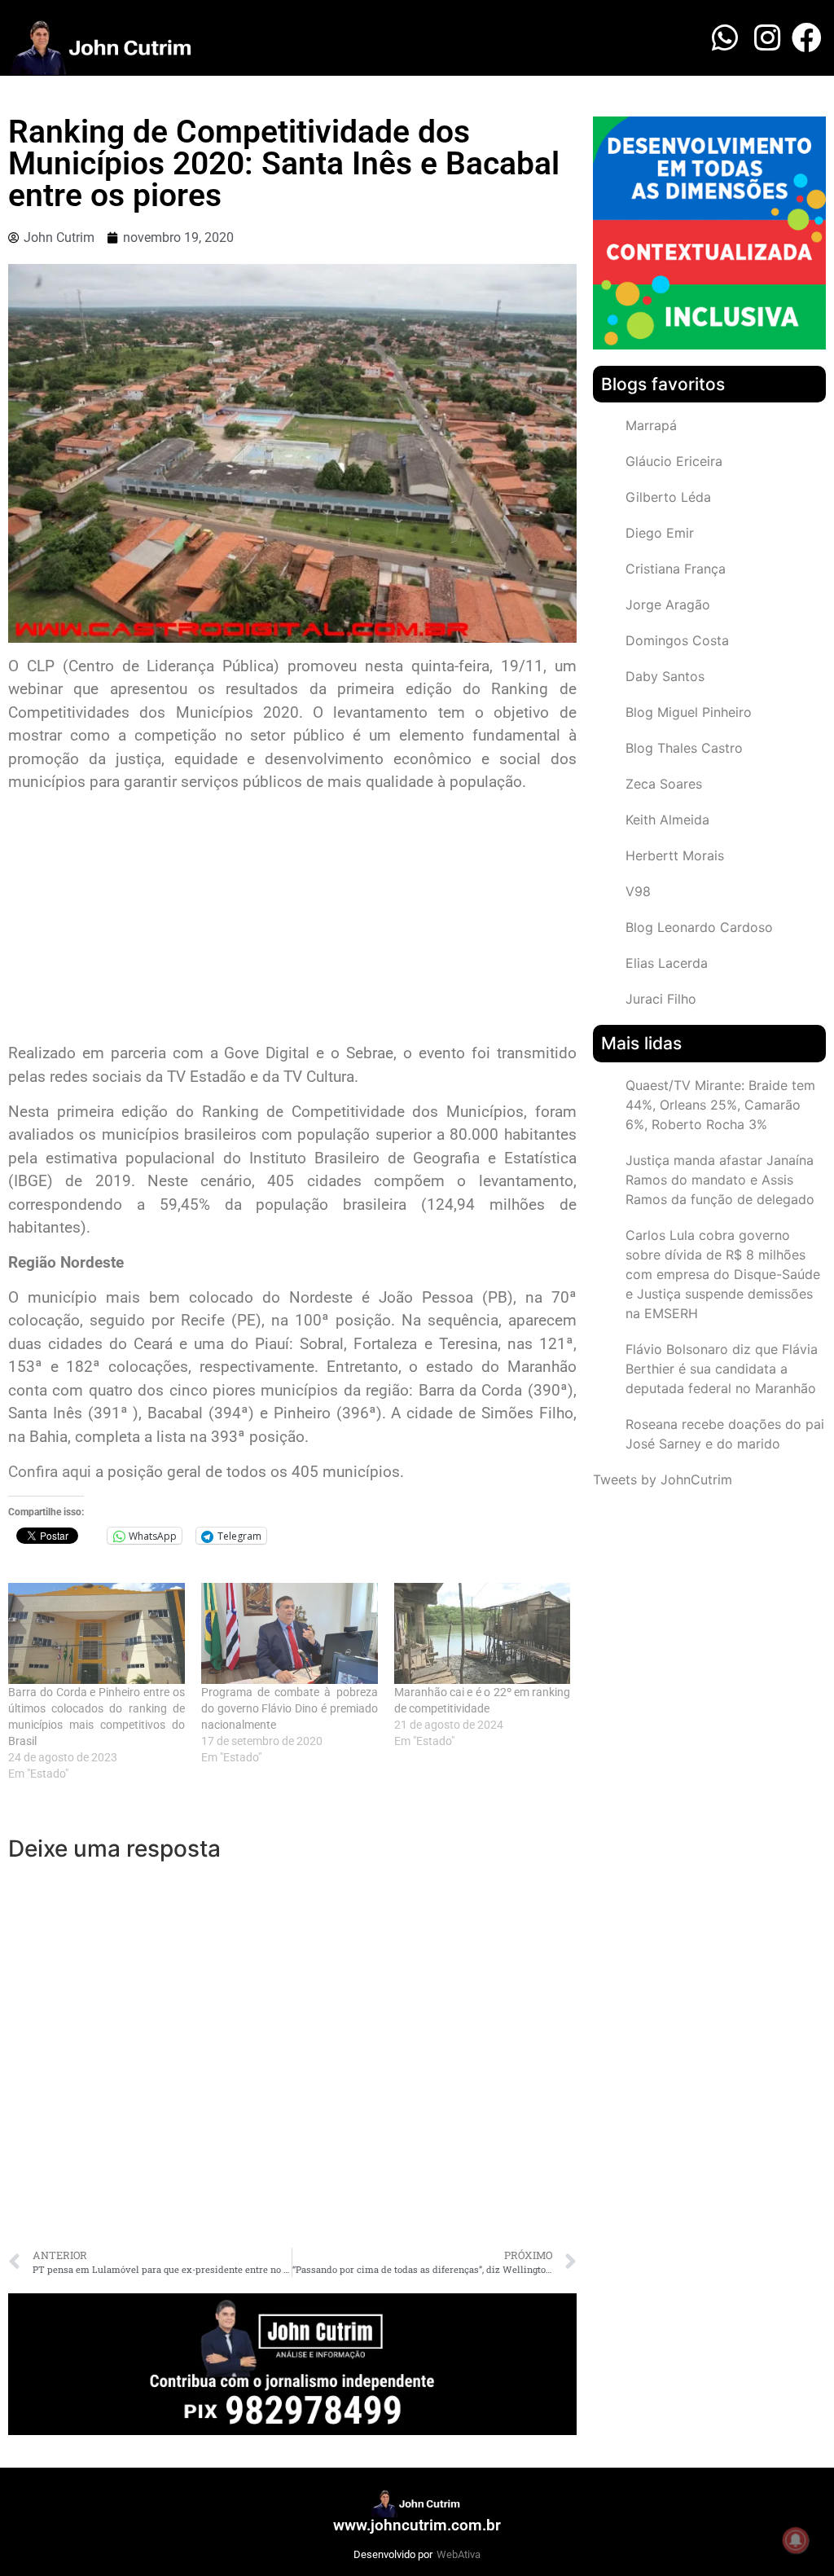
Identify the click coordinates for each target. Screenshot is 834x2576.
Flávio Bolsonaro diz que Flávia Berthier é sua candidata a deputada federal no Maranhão (722, 1369)
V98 (638, 891)
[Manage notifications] (796, 2540)
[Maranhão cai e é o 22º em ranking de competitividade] (483, 1633)
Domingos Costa (677, 640)
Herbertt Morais (675, 855)
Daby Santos (665, 676)
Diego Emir (660, 533)
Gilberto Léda (668, 497)
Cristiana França (676, 569)
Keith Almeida (667, 820)
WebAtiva (459, 2554)
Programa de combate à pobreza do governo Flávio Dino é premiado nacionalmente (290, 1708)
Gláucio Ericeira (674, 461)
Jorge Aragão (668, 604)
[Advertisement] (292, 920)
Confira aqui (52, 1472)
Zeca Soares (664, 784)
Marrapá (651, 425)
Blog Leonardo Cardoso (699, 927)
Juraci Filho (661, 999)
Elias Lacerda (667, 963)
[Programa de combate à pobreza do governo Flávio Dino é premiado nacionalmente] (290, 1633)
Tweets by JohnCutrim (663, 1479)
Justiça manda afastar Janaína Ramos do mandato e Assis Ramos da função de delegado (720, 1180)
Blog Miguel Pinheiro (689, 712)
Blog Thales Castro (684, 748)
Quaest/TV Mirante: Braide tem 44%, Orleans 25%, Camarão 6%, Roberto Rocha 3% (720, 1105)
